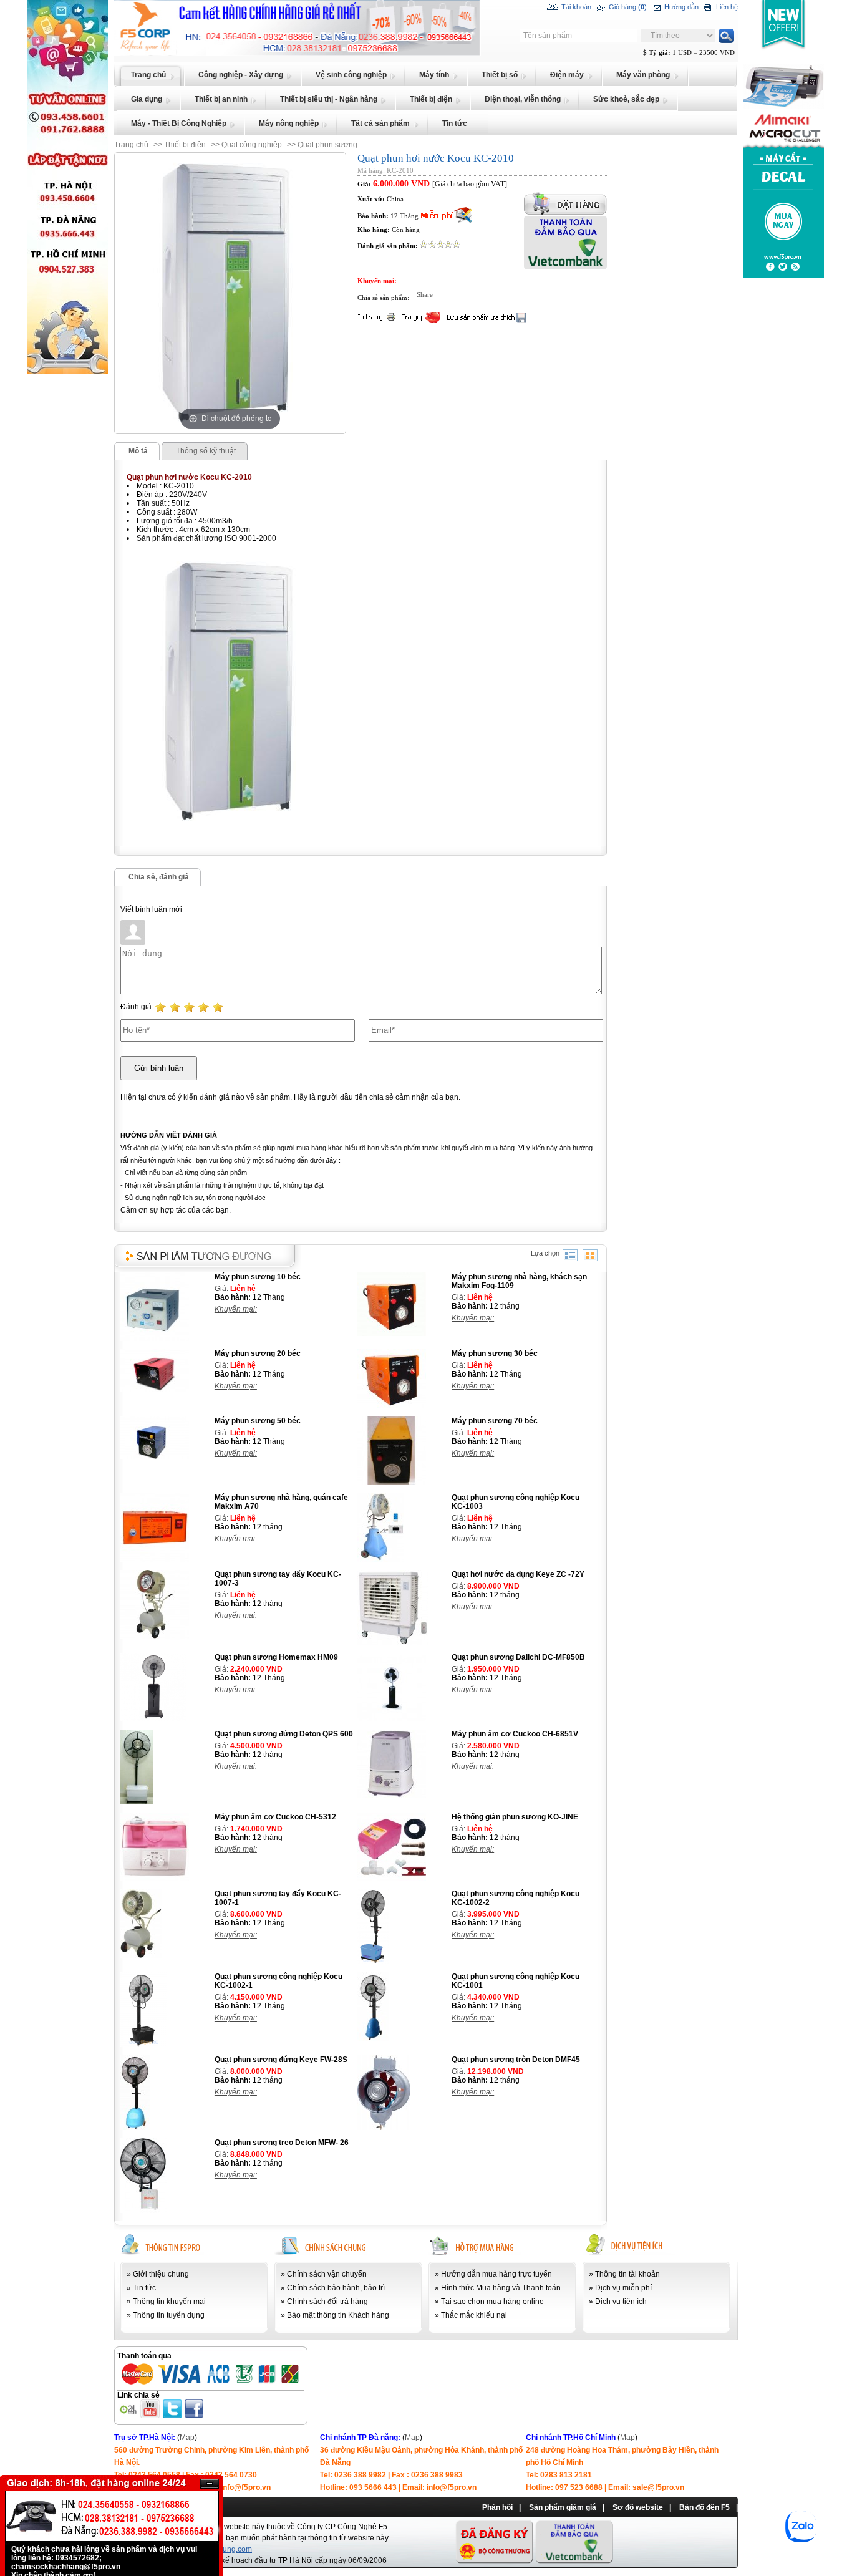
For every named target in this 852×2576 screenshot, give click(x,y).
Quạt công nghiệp (252, 145)
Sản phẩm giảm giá (563, 2507)
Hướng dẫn (680, 7)
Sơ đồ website (638, 2507)
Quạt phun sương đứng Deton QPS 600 (284, 1734)
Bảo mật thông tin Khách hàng (338, 2315)
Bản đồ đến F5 (704, 2507)
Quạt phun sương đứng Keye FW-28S (281, 2060)
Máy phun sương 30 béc (495, 1353)
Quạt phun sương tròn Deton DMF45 (516, 2060)
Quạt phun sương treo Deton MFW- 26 (282, 2143)
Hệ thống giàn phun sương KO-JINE (515, 1817)
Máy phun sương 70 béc (495, 1421)
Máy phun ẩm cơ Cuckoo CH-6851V (515, 1734)
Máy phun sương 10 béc (258, 1277)
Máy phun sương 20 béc (258, 1353)
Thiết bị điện (185, 145)
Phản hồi (497, 2507)
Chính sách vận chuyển (327, 2274)
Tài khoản (575, 7)
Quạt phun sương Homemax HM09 (276, 1657)
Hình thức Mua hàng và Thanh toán (501, 2288)
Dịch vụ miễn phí (623, 2288)
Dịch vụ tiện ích (621, 2302)
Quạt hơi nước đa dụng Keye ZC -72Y (518, 1574)
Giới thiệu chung (161, 2274)
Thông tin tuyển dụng (169, 2315)
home (124, 4)
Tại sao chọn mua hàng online (492, 2302)
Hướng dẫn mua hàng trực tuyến (496, 2274)
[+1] (523, 298)
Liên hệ (726, 7)
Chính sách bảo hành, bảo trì (336, 2288)
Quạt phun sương (327, 145)
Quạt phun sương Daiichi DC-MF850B (518, 1657)
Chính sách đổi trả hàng (327, 2302)
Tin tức (144, 2288)
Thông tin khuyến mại (169, 2302)
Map (187, 2438)
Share (425, 294)
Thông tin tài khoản (627, 2274)
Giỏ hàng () (627, 7)
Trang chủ (131, 145)
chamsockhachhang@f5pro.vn (66, 2567)
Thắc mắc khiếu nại (474, 2315)
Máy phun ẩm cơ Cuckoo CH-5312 (275, 1817)
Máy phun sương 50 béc (258, 1421)
